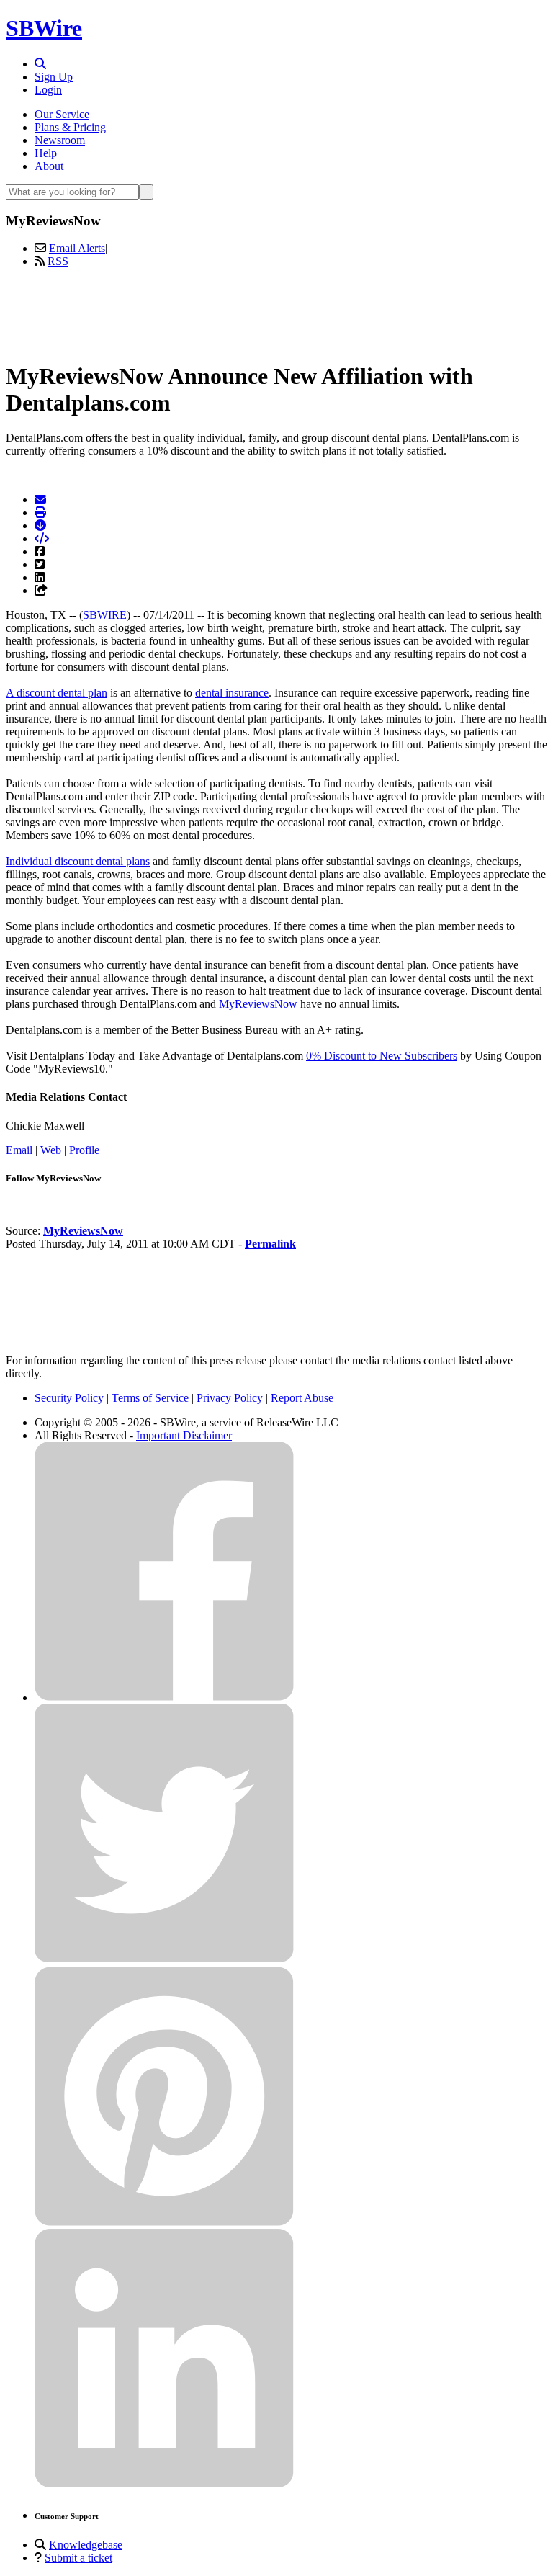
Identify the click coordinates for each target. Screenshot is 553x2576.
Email (19, 1150)
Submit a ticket (78, 2558)
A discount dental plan (57, 693)
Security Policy (69, 1398)
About (49, 166)
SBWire (44, 28)
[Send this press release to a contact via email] (40, 500)
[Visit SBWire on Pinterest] (164, 2222)
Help (46, 153)
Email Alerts (77, 248)
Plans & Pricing (70, 127)
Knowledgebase (86, 2545)
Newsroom (60, 140)
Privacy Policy (230, 1398)
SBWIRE (105, 615)
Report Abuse (302, 1398)
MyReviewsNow (258, 1004)
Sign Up (54, 77)
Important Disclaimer (184, 1435)
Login (48, 90)
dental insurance (232, 693)
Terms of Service (150, 1398)
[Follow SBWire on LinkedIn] (164, 2484)
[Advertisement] (276, 312)
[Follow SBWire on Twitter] (164, 1960)
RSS (58, 261)
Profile (84, 1150)
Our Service (62, 114)
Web (51, 1150)
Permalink (270, 1244)
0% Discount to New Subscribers (382, 1056)
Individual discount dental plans (78, 861)
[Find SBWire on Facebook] (164, 1698)
